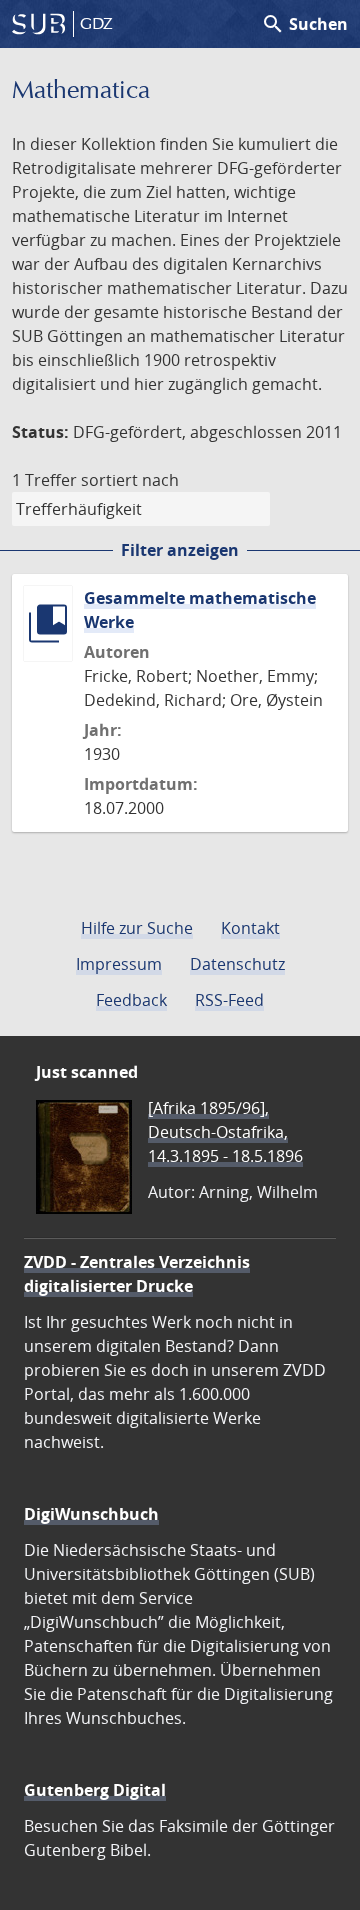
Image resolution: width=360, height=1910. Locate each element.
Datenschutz (237, 964)
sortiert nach (130, 480)
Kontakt (250, 928)
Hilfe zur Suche (137, 928)
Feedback (131, 1000)
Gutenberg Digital (95, 1790)
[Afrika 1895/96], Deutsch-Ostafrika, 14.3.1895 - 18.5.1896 (225, 1132)
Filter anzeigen (180, 550)
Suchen (304, 24)
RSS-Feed (229, 1000)
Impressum (119, 964)
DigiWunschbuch (91, 1514)
